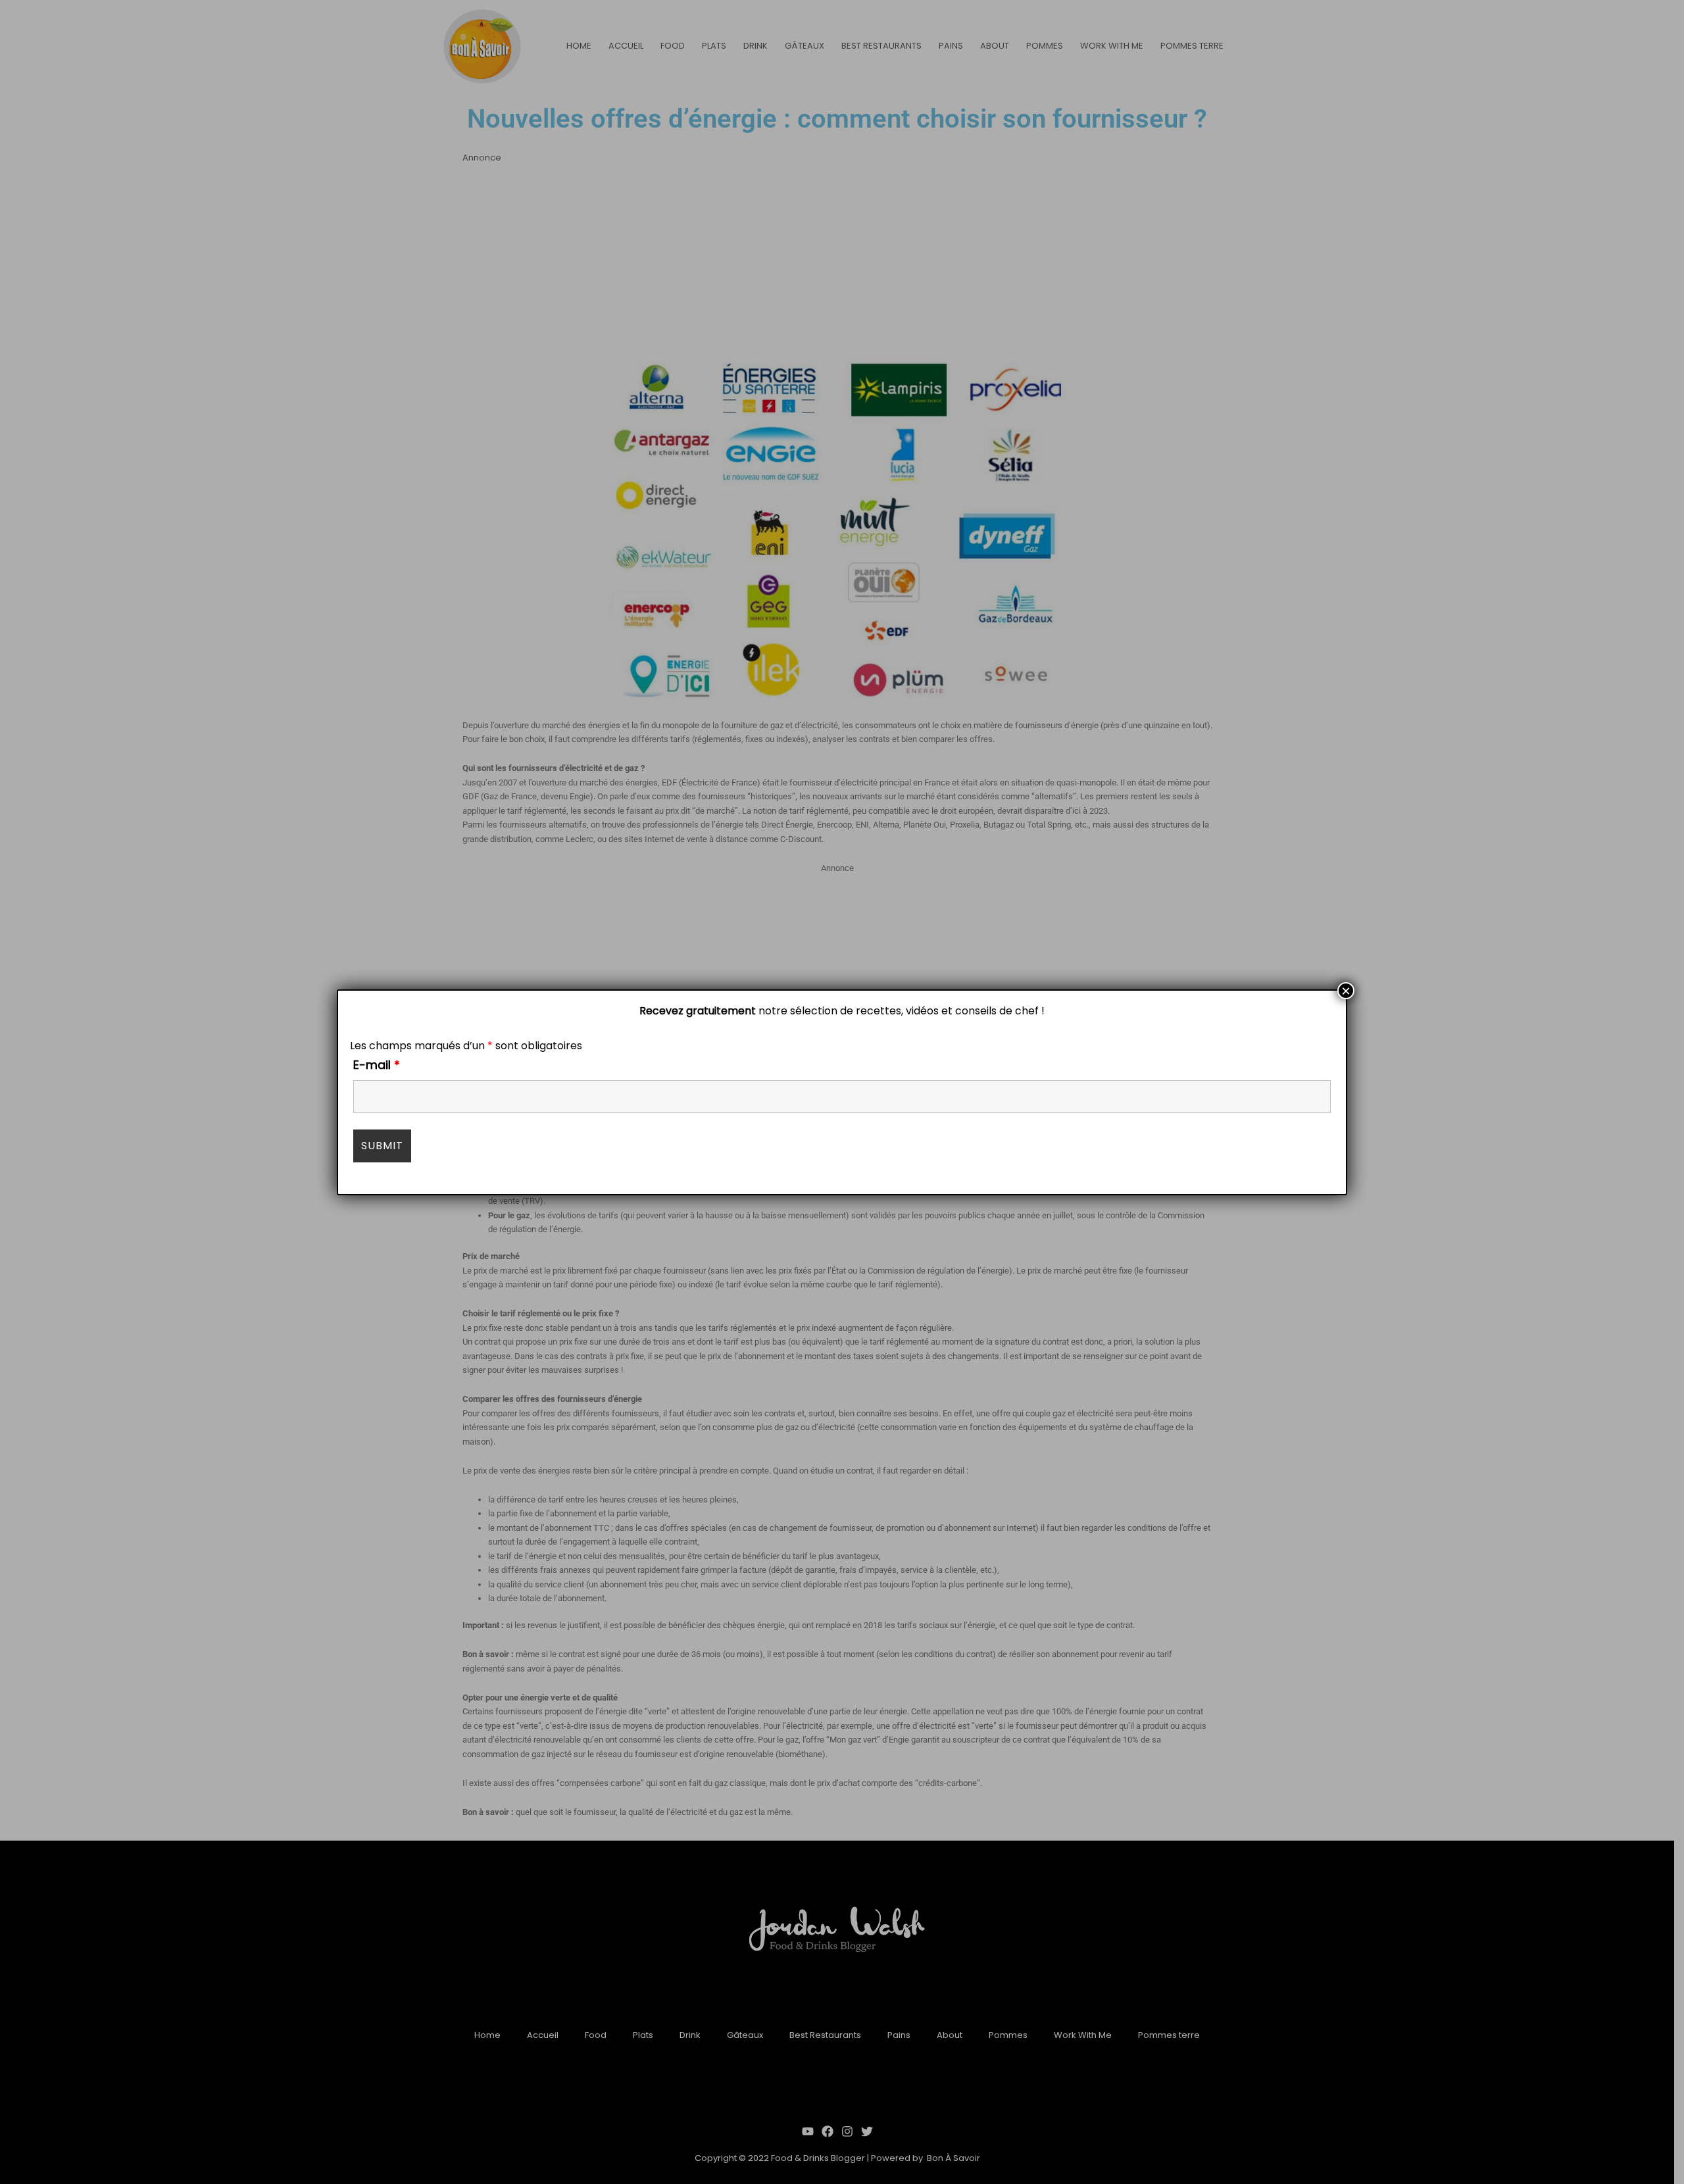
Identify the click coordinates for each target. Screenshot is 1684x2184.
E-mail (377, 1065)
